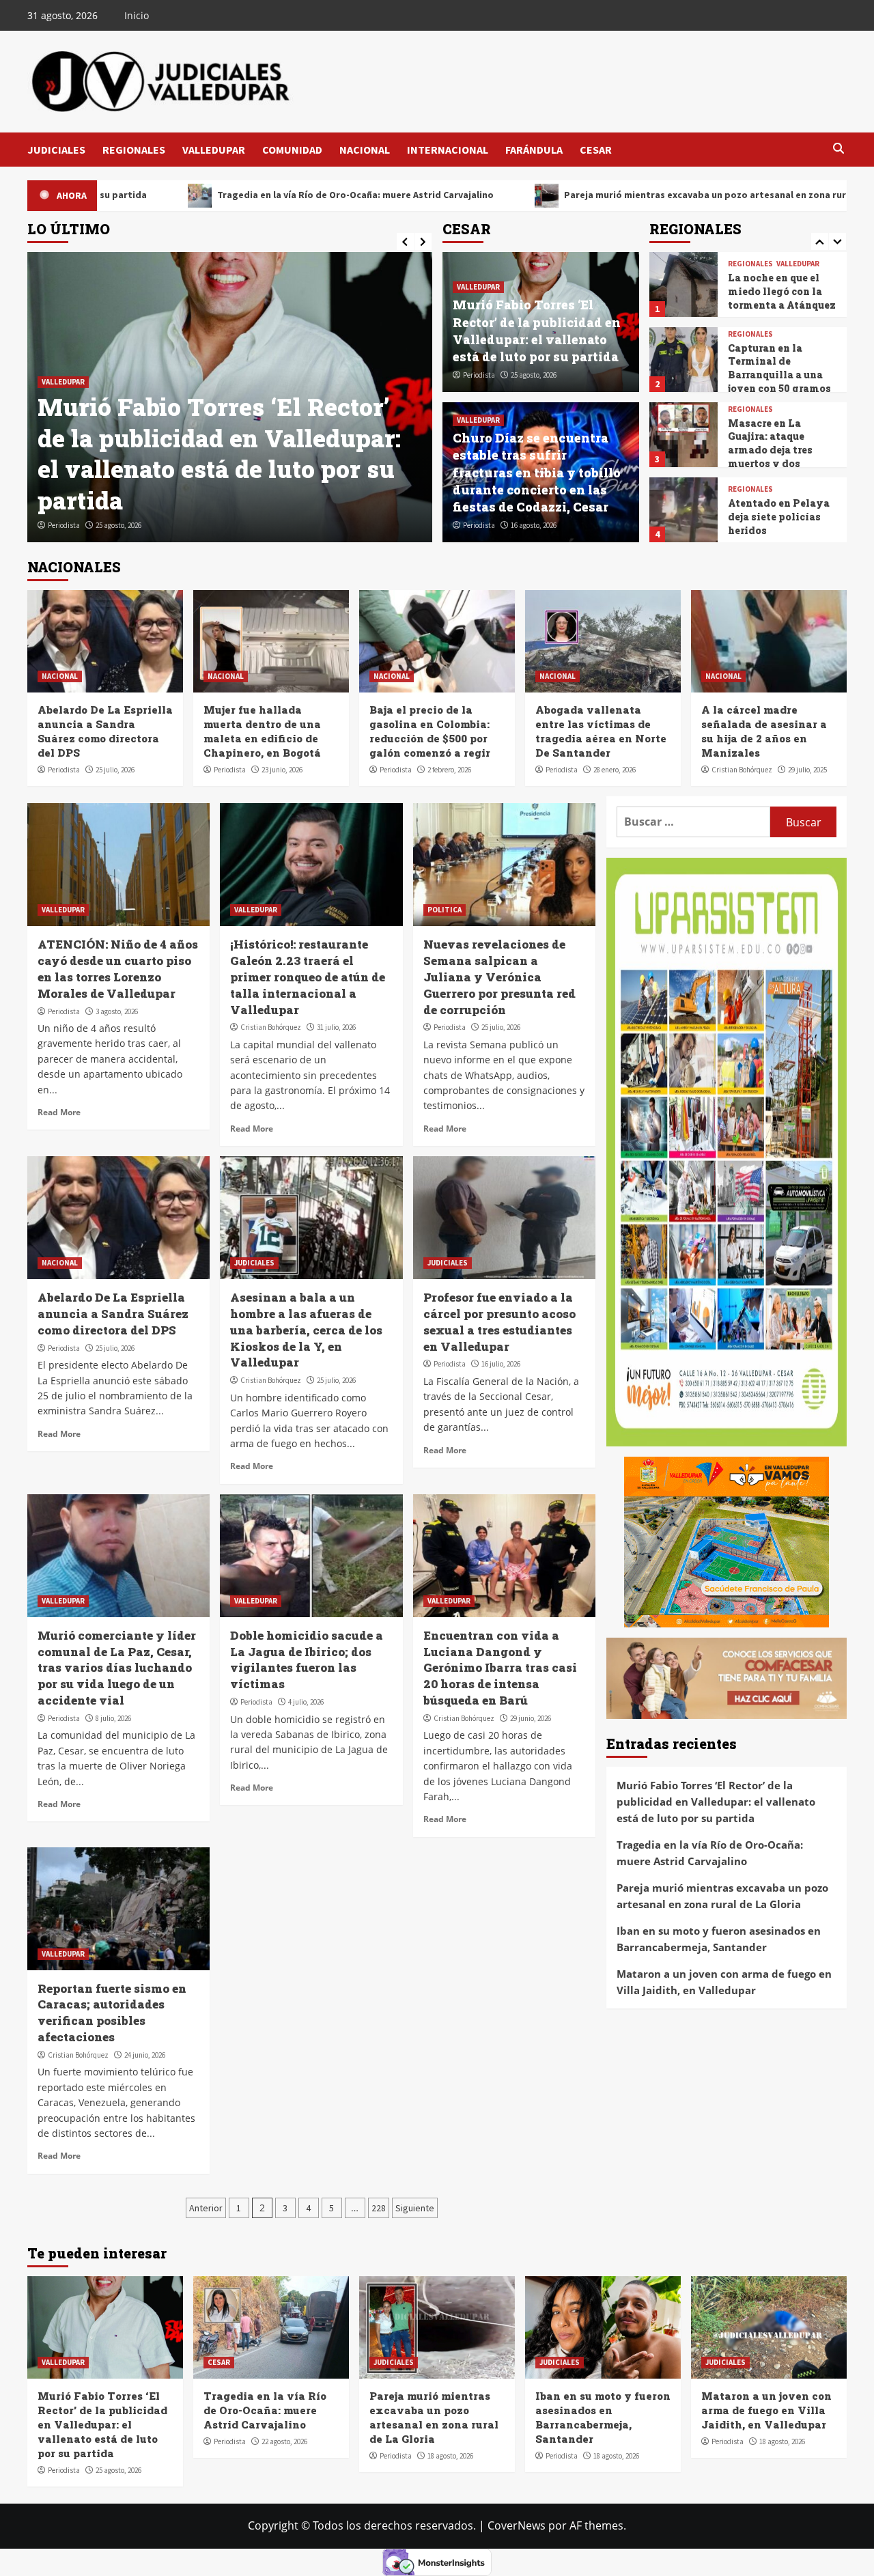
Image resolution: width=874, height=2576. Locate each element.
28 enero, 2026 (615, 770)
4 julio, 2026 (306, 1702)
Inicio (137, 15)
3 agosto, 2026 (117, 1011)
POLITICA (445, 910)
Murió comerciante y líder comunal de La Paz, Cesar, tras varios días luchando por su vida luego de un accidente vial (117, 1668)
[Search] (838, 149)
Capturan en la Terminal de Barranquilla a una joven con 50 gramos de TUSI (779, 299)
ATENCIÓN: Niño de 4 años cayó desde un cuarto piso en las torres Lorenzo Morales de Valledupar (118, 968)
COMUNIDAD (292, 150)
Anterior (206, 2208)
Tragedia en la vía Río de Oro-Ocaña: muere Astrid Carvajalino (228, 484)
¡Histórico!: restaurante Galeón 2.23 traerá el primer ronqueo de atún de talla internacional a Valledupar (308, 977)
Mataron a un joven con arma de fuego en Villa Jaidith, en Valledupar (724, 1982)
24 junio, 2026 (145, 2055)
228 (379, 2208)
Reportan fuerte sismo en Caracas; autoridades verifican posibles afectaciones (112, 2013)
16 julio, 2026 (501, 1364)
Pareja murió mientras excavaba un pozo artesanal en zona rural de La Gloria (554, 195)
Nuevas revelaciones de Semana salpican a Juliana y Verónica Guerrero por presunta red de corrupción (499, 977)
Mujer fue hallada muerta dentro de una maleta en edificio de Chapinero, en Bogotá (262, 731)
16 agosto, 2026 (534, 525)
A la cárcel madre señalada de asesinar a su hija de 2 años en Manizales (764, 731)
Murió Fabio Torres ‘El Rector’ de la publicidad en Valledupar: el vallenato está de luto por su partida (537, 331)
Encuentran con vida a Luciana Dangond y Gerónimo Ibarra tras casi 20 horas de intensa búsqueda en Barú (500, 1668)
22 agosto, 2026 (118, 525)
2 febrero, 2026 (449, 770)
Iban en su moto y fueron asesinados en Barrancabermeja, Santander (719, 1939)
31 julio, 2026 (336, 1027)
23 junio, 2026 (282, 770)
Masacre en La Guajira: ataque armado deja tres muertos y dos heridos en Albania (776, 375)
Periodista (64, 525)
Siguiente (415, 2208)
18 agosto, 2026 (450, 2456)
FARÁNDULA (534, 150)
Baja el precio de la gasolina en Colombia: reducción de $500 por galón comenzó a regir (430, 731)
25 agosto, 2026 (534, 375)
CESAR (596, 150)
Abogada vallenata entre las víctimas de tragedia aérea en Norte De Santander (601, 731)
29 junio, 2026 (531, 1718)
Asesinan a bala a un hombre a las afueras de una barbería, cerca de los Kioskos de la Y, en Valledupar (306, 1330)
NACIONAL (365, 150)
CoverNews (517, 2525)
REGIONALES (134, 150)
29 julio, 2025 (807, 770)
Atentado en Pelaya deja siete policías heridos (779, 441)
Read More (59, 1112)
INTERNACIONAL (448, 150)
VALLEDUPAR (214, 150)
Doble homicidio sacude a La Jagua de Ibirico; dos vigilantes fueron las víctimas (307, 1660)
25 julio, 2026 (115, 770)
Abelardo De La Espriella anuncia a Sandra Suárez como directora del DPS (105, 731)
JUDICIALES (56, 150)
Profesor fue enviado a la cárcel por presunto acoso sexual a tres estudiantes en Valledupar (499, 1321)
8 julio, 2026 (113, 1718)
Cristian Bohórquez (742, 770)
